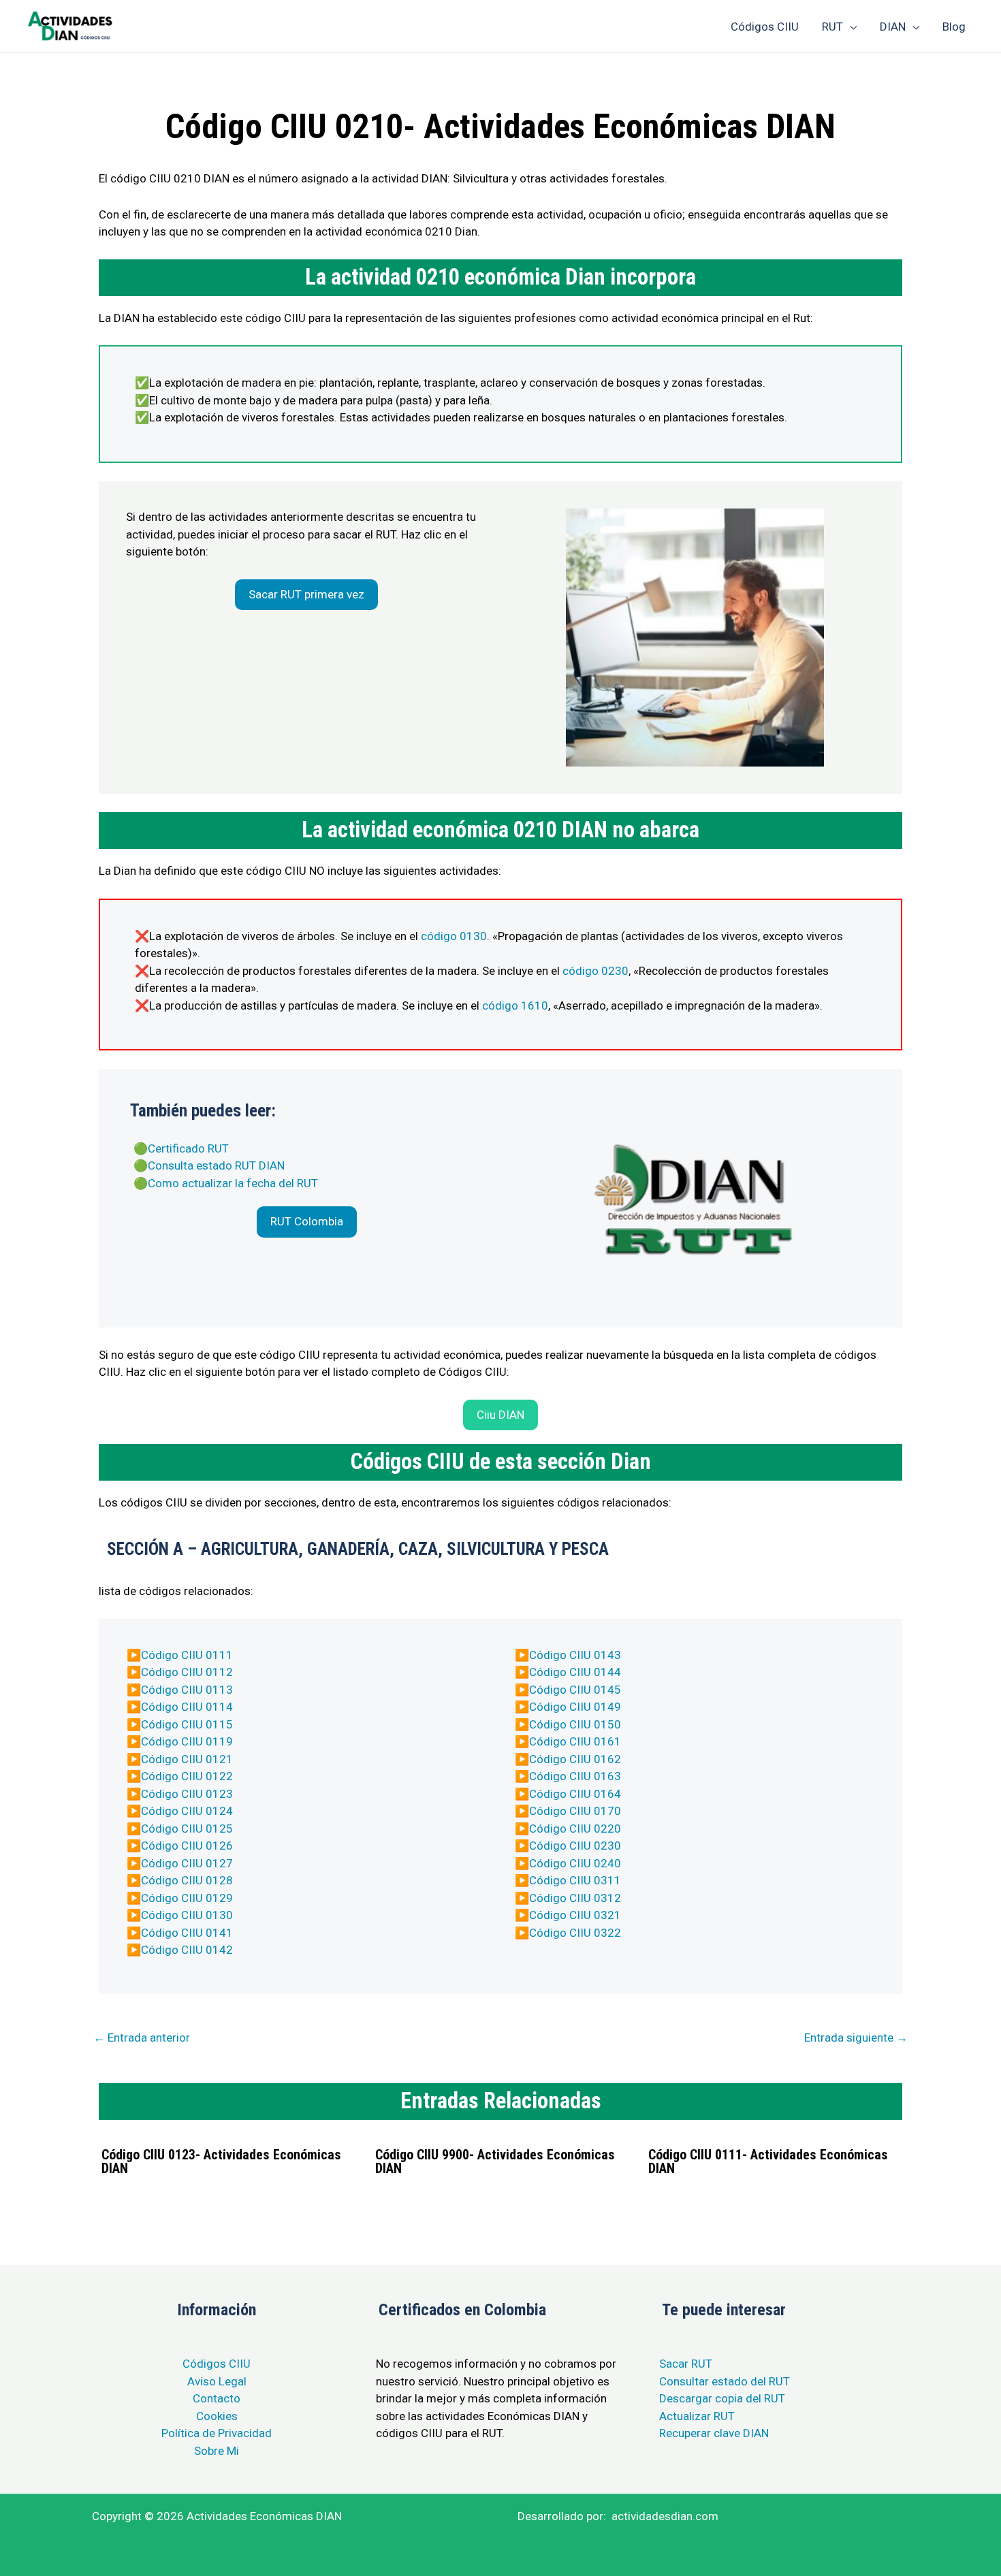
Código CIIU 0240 (575, 1863)
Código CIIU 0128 (187, 1880)
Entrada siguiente (856, 2038)
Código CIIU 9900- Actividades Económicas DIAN (495, 2161)
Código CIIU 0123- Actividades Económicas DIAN (221, 2161)
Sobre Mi (217, 2451)
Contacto (217, 2398)
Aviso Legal (217, 2381)
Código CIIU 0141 (187, 1933)
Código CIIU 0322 (575, 1933)
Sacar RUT (686, 2364)
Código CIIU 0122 (187, 1776)
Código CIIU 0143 (575, 1655)
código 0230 (595, 971)
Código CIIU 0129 (187, 1898)
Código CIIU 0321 (575, 1915)
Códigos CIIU (217, 2364)
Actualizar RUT (697, 2416)
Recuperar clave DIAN (714, 2433)
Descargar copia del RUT (722, 2398)
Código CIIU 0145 (575, 1690)
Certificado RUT (188, 1148)
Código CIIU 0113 (187, 1690)
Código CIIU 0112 (187, 1672)
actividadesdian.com (665, 2516)
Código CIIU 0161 (575, 1741)
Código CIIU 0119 (187, 1741)
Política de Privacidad (217, 2433)
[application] (850, 27)
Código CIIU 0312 (575, 1898)
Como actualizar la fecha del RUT (233, 1183)
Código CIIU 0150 (575, 1724)
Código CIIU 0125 (187, 1829)
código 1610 (515, 1005)
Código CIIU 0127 (187, 1863)
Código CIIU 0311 (575, 1880)
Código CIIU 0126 (187, 1846)
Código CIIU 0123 (187, 1794)
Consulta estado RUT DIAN (216, 1165)
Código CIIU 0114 (187, 1707)
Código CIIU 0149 (575, 1707)
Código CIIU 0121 (187, 1759)
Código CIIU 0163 (575, 1776)
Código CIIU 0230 (575, 1846)
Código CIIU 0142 (187, 1950)
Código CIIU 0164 (575, 1794)
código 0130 (454, 936)
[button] (306, 595)
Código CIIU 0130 (187, 1915)
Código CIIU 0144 (575, 1672)
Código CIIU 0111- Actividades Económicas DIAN (768, 2161)
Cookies (217, 2416)
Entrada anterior (142, 2038)
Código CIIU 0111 (187, 1655)
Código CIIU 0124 (187, 1811)
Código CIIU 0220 (575, 1829)
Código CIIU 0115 (187, 1724)
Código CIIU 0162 (575, 1759)
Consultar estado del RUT (725, 2381)
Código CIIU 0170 (575, 1811)
